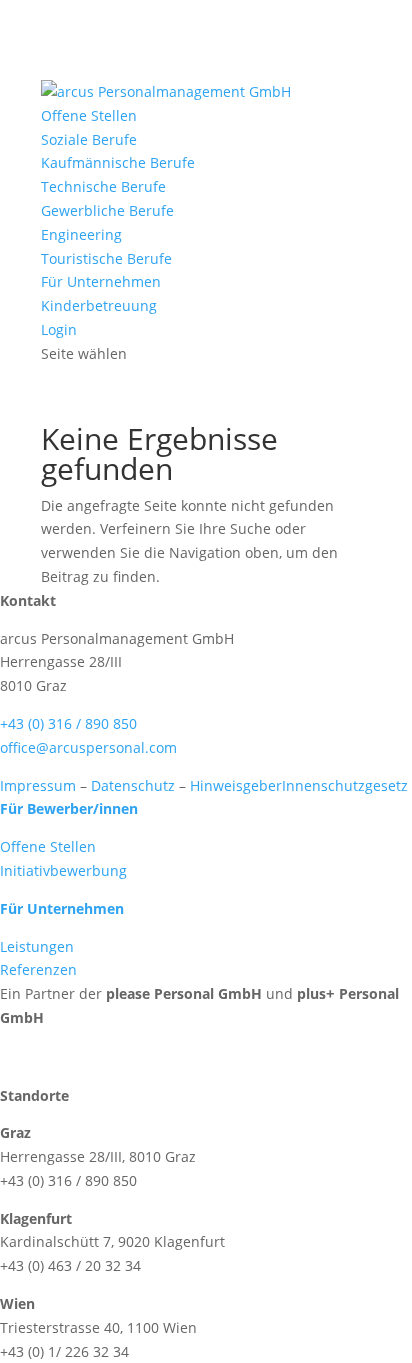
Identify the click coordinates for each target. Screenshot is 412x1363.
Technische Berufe (103, 186)
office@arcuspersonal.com (88, 747)
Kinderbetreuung (99, 305)
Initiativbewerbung (63, 870)
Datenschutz (133, 785)
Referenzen (38, 969)
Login (59, 329)
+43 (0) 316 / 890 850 (68, 723)
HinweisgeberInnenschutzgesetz (299, 785)
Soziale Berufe (89, 139)
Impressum (38, 785)
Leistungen (37, 946)
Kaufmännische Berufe (118, 162)
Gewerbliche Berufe (107, 210)
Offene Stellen (89, 115)
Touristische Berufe (106, 258)
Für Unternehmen (101, 281)
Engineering (81, 234)
